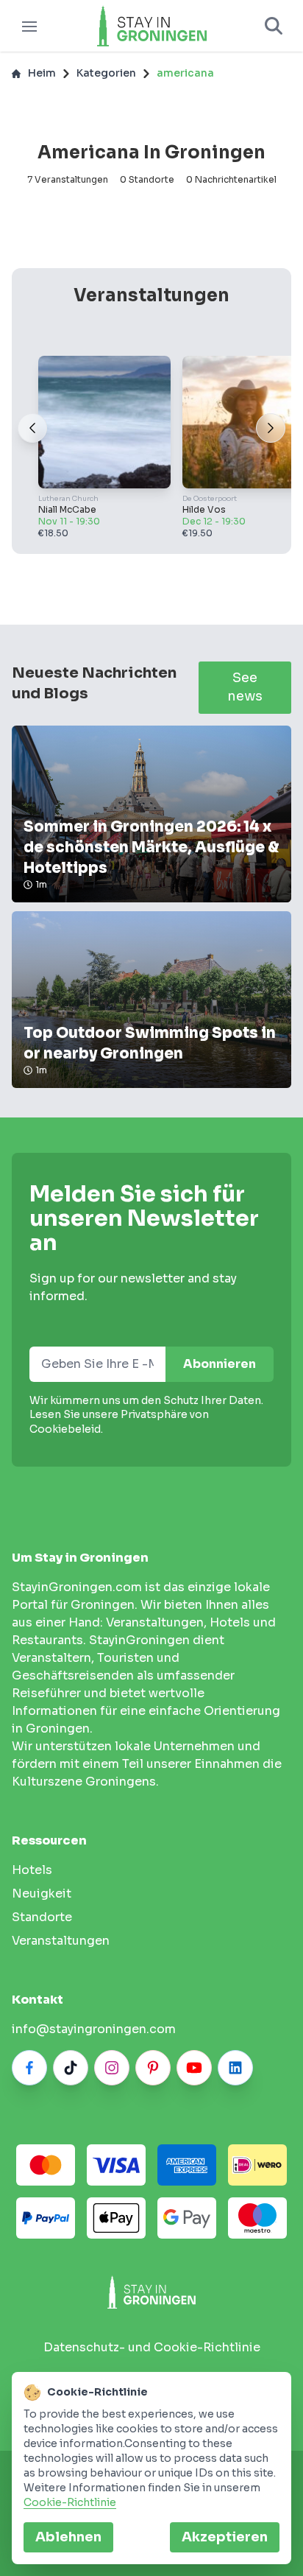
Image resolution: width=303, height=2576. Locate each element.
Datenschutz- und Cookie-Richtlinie (152, 2347)
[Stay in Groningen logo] (151, 2292)
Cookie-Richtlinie (70, 2502)
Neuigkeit (42, 1894)
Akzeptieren (225, 2537)
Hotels (32, 1870)
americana (185, 73)
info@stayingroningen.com (94, 2029)
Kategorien (106, 73)
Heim (42, 73)
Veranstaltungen (61, 1941)
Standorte (42, 1917)
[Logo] (151, 26)
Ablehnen (68, 2537)
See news (245, 687)
